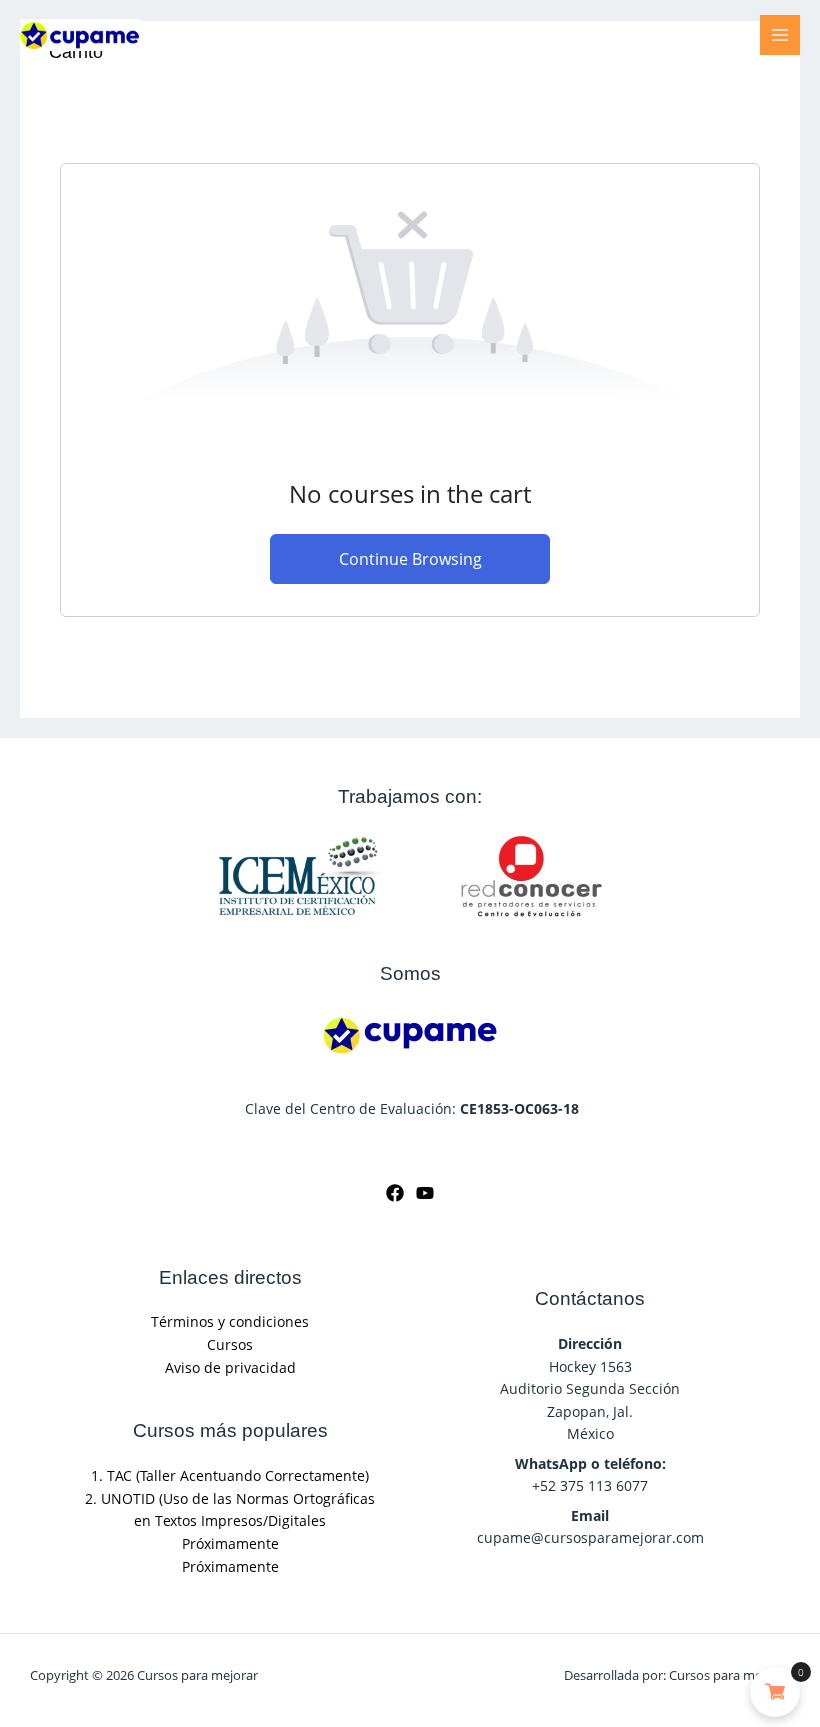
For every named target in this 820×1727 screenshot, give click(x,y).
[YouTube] (425, 1193)
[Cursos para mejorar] (80, 35)
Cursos (230, 1344)
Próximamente (230, 1543)
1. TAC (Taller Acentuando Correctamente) (230, 1475)
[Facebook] (395, 1193)
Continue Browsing (410, 559)
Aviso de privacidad (230, 1367)
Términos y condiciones (230, 1321)
